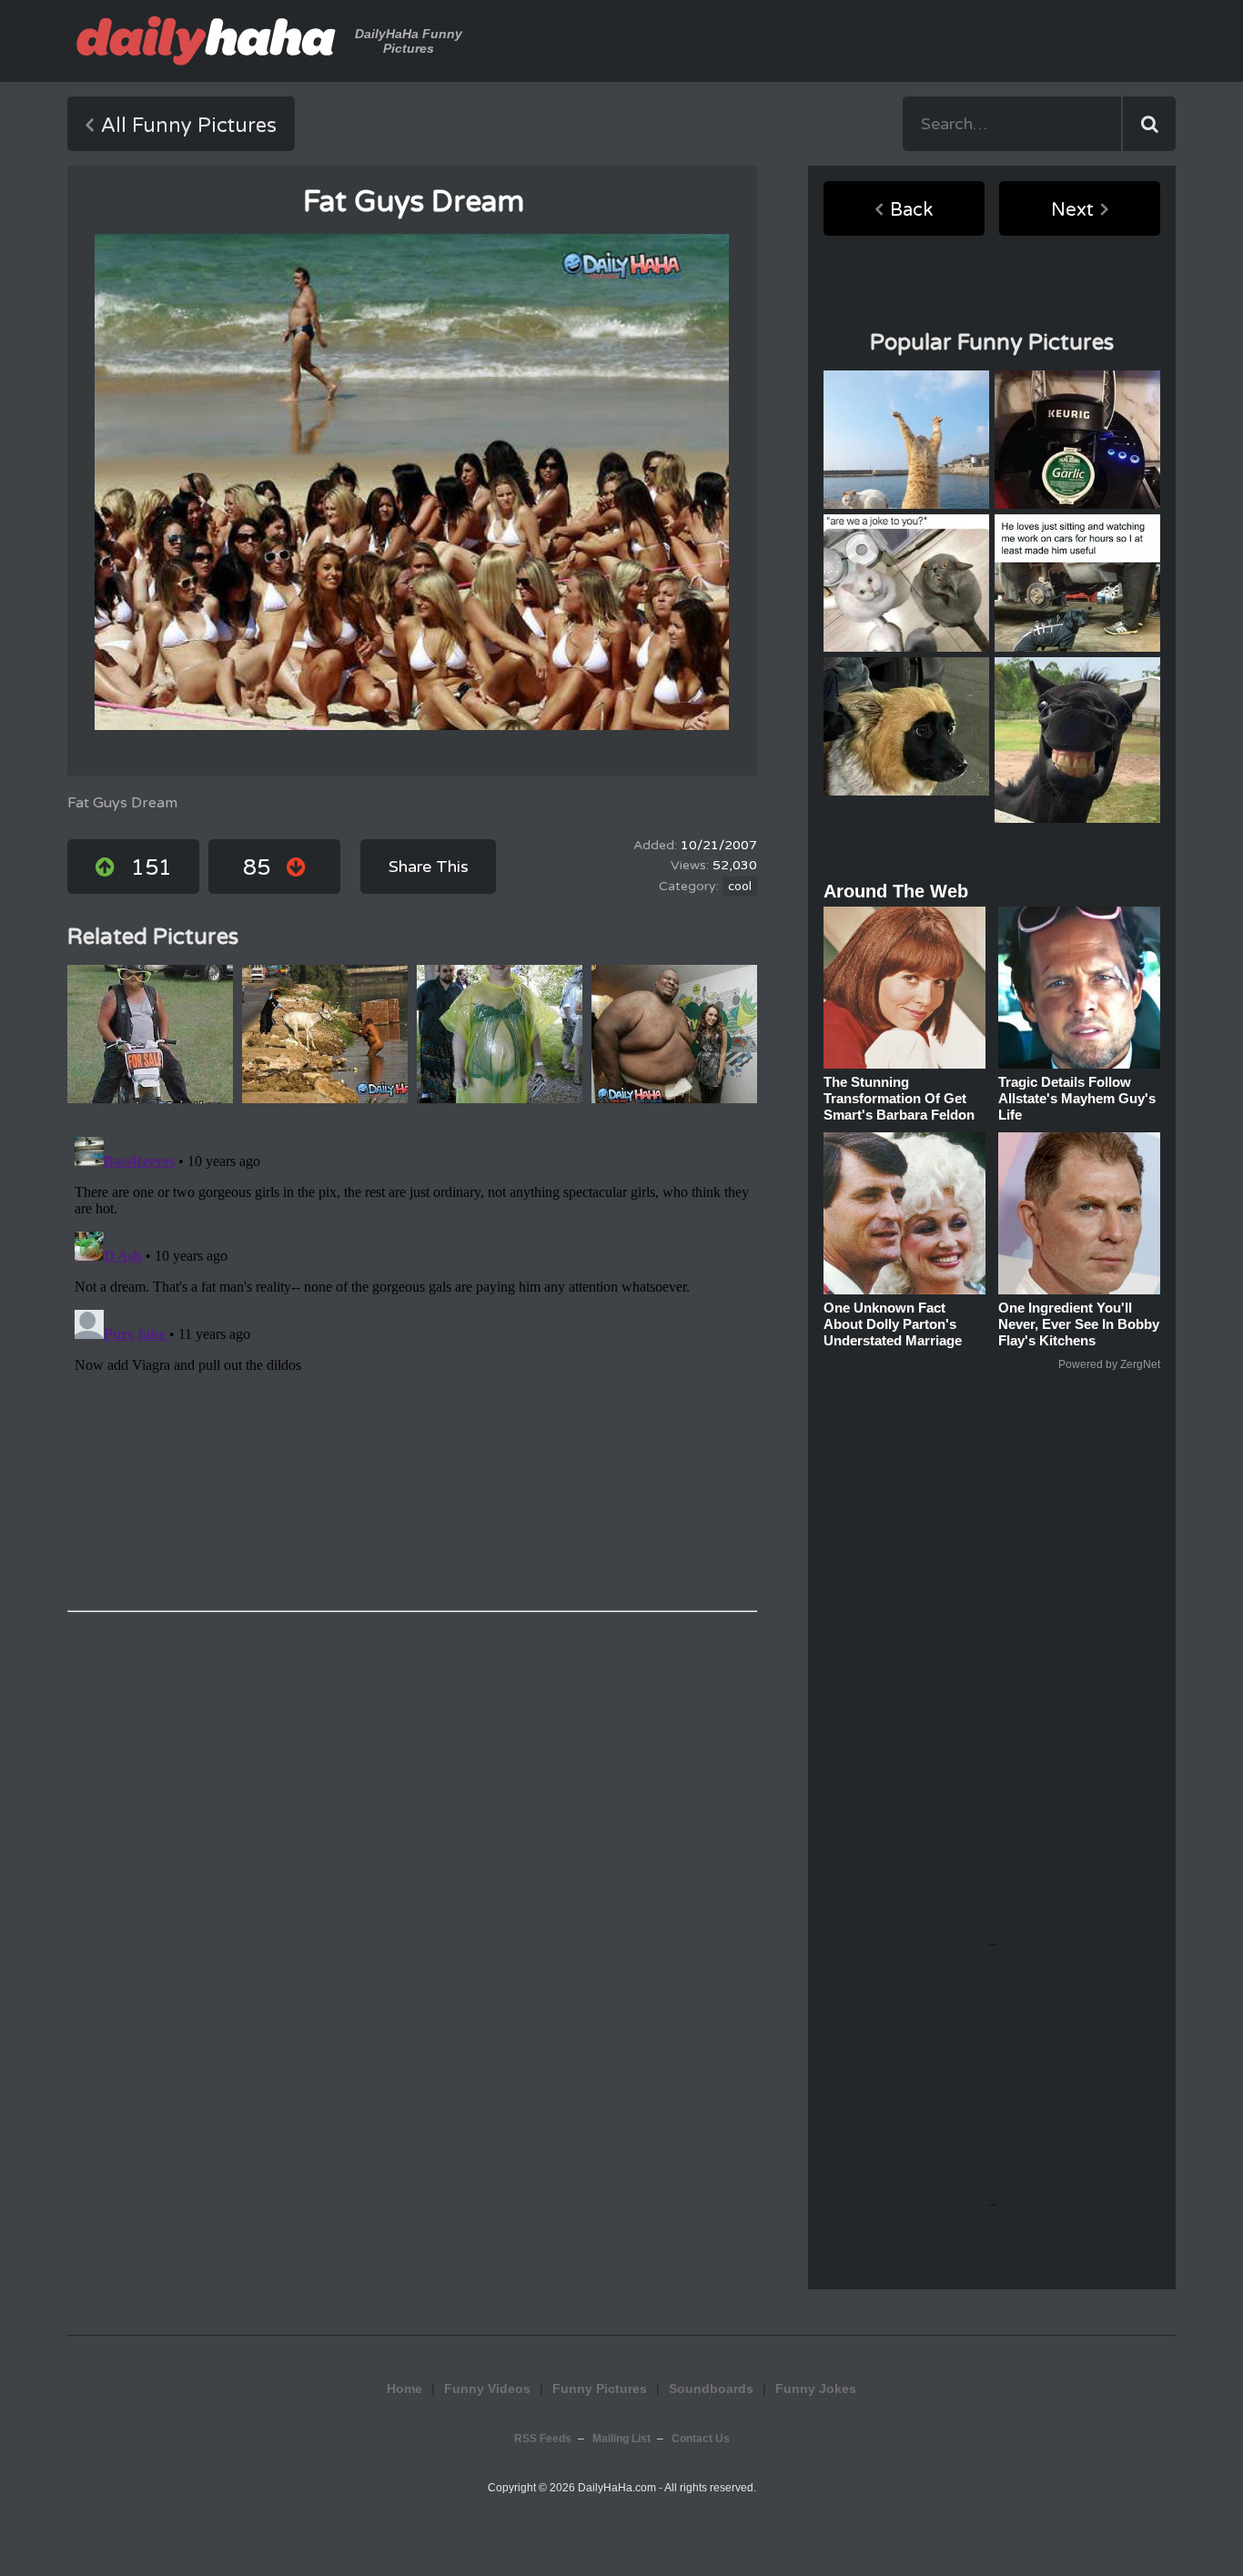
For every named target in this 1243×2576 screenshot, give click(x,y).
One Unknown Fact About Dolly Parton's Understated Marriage (893, 1324)
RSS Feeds (543, 2439)
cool (740, 887)
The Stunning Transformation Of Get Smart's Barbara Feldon (899, 1098)
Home (404, 2388)
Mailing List (621, 2439)
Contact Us (701, 2439)
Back (911, 210)
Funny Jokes (816, 2388)
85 (257, 868)
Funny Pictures (600, 2388)
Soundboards (711, 2388)
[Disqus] (412, 1357)
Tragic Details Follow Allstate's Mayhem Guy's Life (1077, 1098)
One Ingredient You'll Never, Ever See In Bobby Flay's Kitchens (1079, 1324)
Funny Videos (487, 2388)
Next (1072, 210)
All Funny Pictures (189, 126)
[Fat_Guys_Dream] (412, 482)
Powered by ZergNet (1109, 1364)
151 (152, 868)
